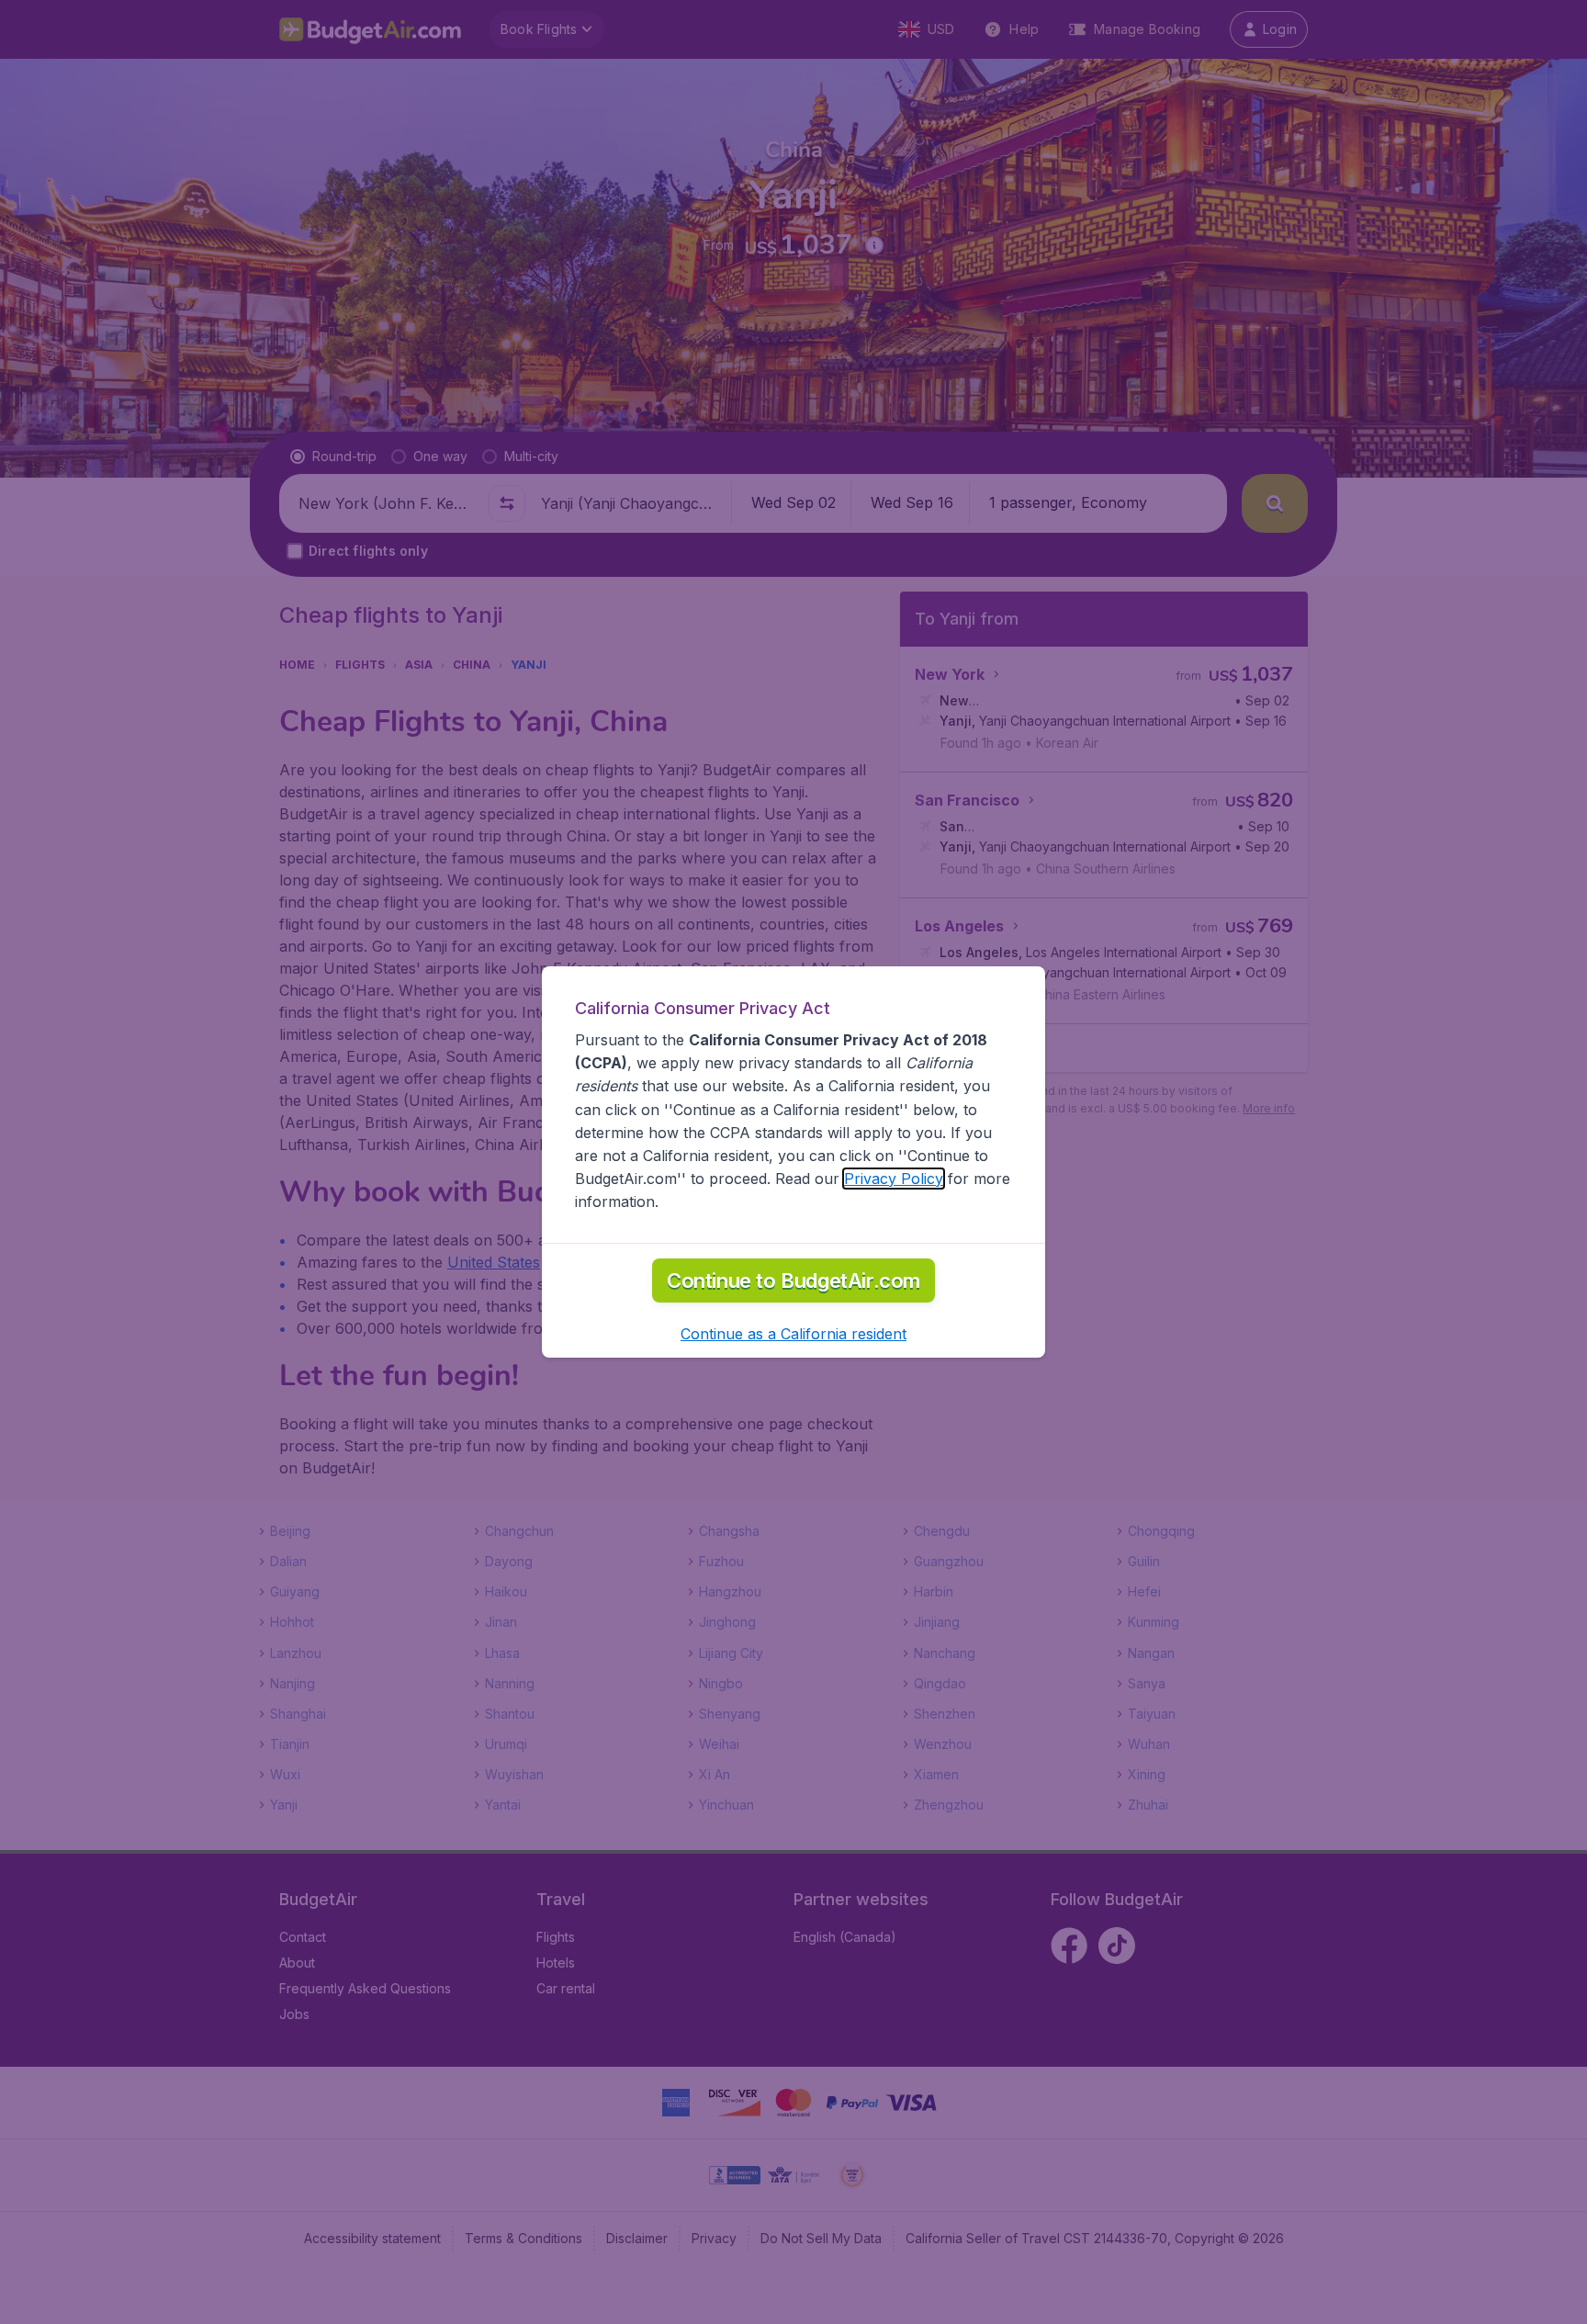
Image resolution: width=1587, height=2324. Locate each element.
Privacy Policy (894, 1179)
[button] (793, 1334)
